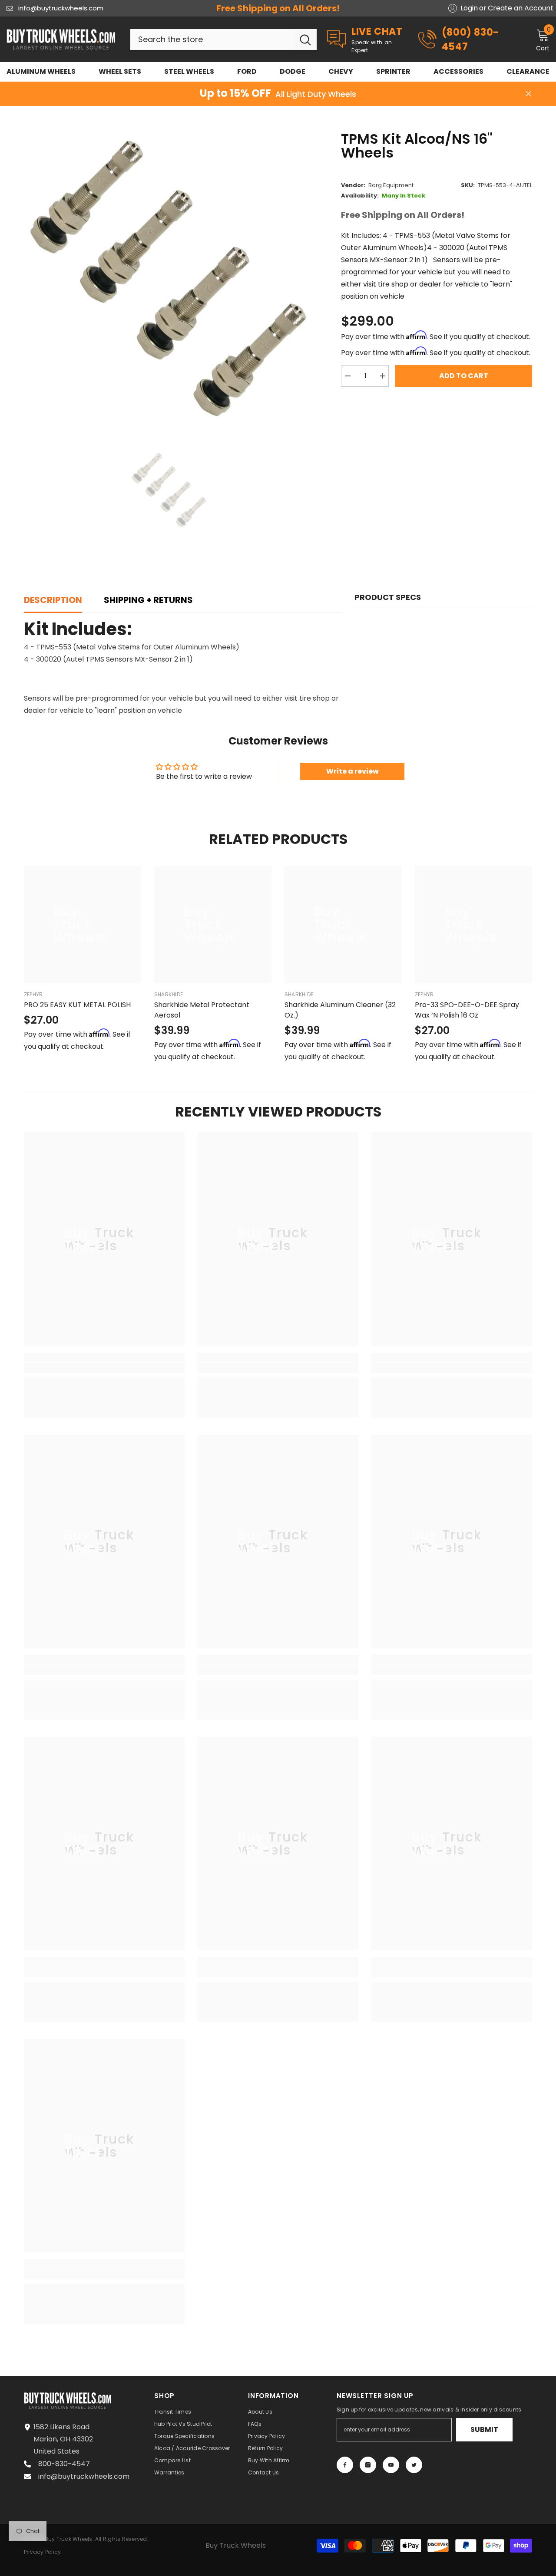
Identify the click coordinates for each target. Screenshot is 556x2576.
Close (528, 94)
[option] (170, 278)
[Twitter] (414, 2465)
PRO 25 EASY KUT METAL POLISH (77, 1005)
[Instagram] (368, 2465)
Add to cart (464, 376)
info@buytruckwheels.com (61, 8)
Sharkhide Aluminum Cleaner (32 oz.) (340, 1010)
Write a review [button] (352, 771)
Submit (484, 2429)
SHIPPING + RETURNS (148, 600)
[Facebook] (345, 2465)
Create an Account (521, 8)
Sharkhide (169, 994)
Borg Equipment (391, 185)
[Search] (223, 40)
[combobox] (212, 40)
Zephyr (33, 994)
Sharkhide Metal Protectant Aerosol (202, 1010)
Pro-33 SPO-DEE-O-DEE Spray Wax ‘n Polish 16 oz (467, 1010)
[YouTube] (391, 2465)
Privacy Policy (42, 2552)
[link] (104, 1368)
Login (469, 8)
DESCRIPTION (53, 600)
